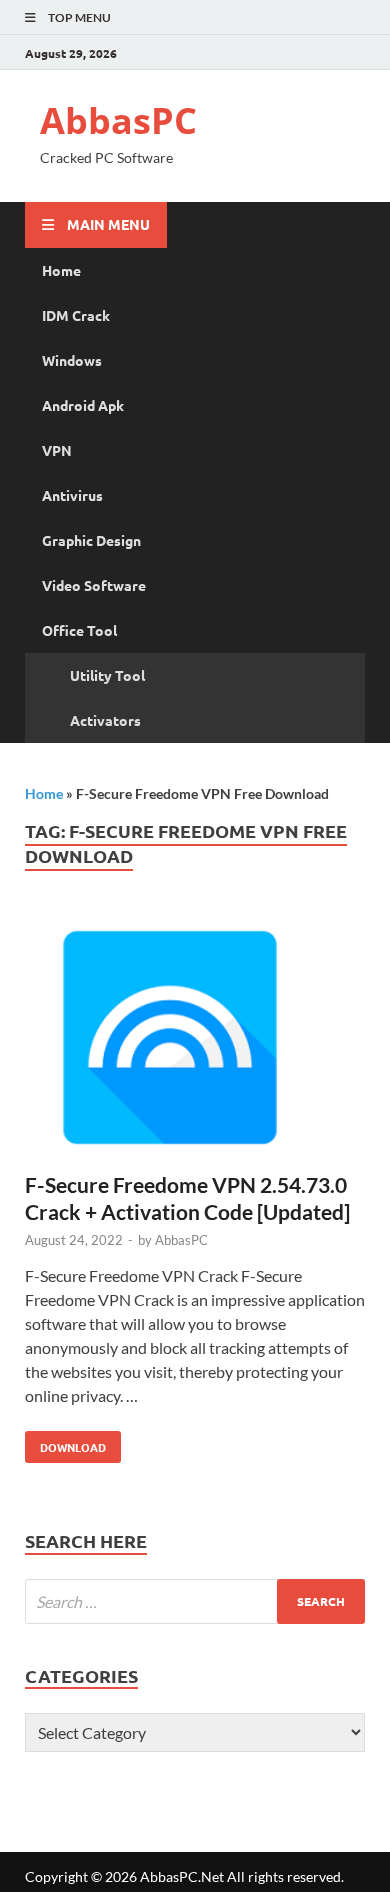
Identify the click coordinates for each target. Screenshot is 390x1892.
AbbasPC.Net (182, 1876)
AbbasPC (118, 120)
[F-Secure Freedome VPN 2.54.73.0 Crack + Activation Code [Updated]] (195, 1040)
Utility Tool (107, 675)
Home (61, 270)
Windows (72, 360)
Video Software (94, 585)
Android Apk (83, 405)
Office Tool (79, 630)
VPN (57, 450)
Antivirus (72, 495)
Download (65, 1443)
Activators (105, 720)
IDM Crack (76, 315)
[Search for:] (195, 1601)
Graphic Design (91, 540)
